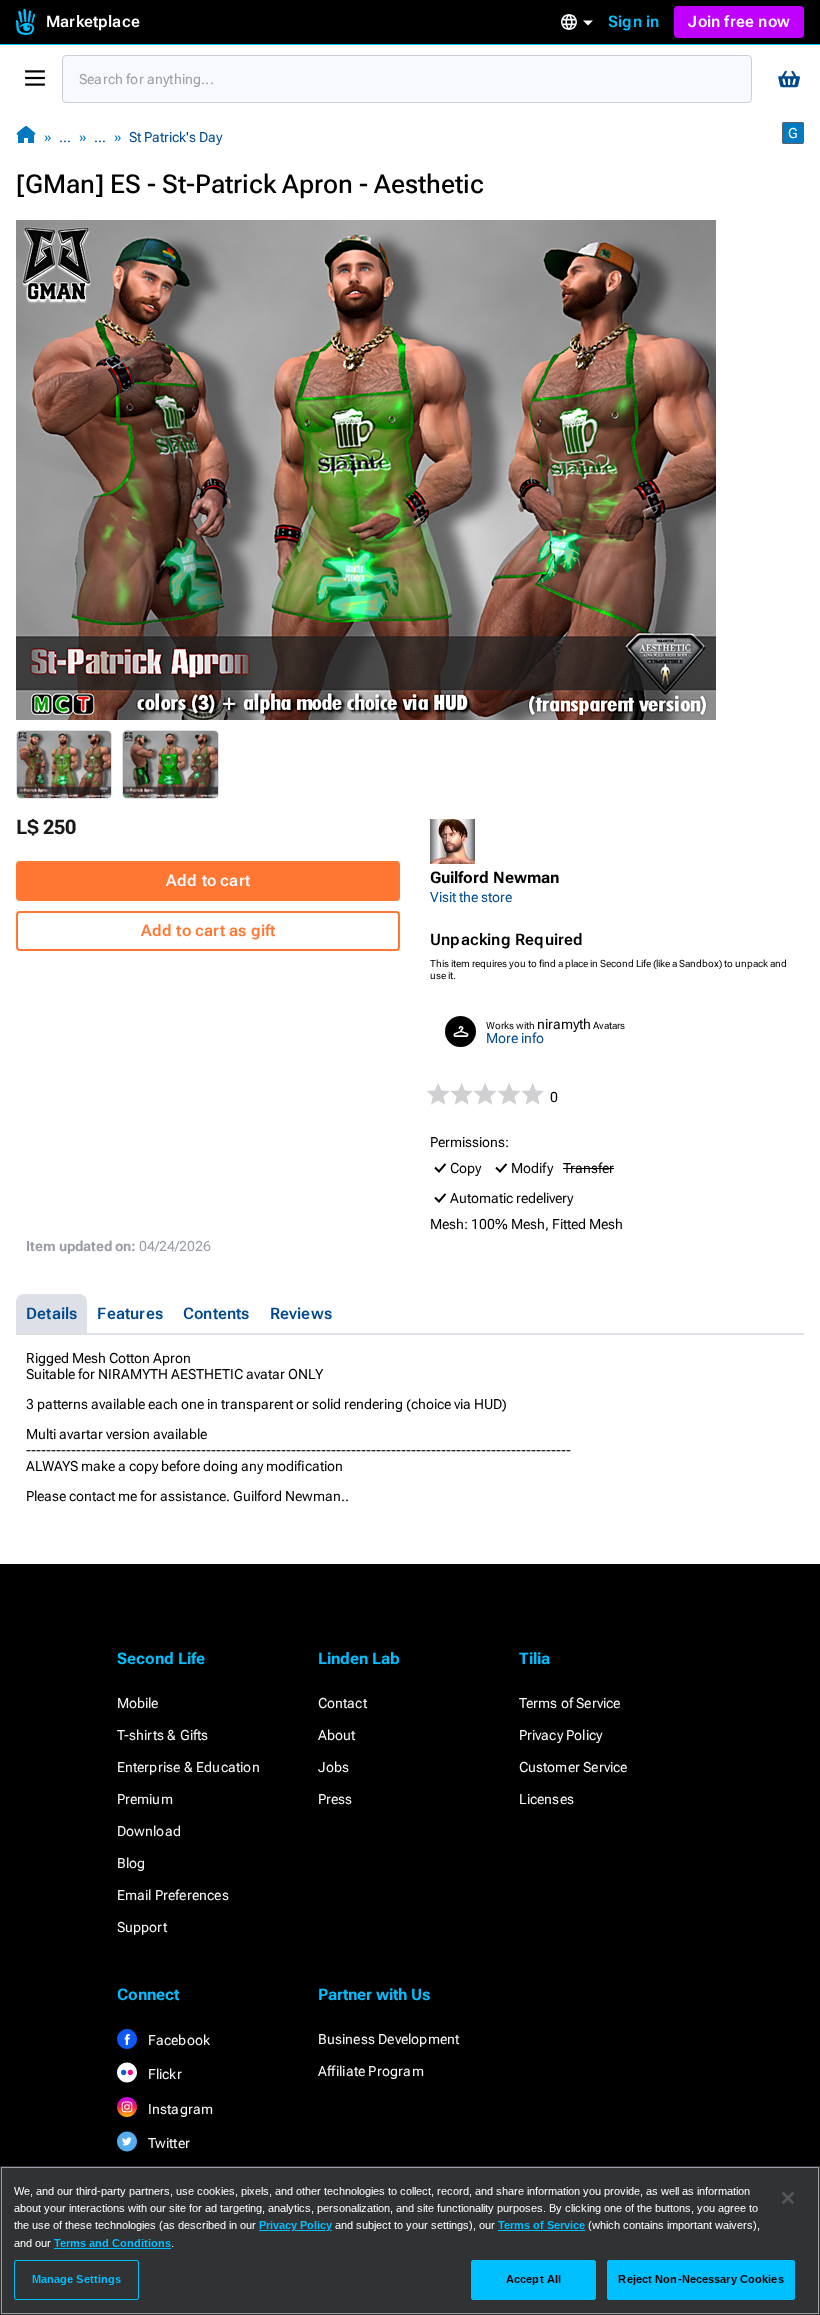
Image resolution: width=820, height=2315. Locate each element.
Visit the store (471, 897)
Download (149, 1831)
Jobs (334, 1767)
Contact (342, 1703)
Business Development (389, 2039)
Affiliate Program (371, 2071)
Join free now (739, 21)
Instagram (179, 2109)
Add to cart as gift (208, 930)
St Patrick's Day (175, 137)
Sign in (633, 21)
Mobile (138, 1703)
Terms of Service (570, 1703)
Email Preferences (173, 1895)
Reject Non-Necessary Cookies (700, 2279)
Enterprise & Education (188, 1767)
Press (335, 1799)
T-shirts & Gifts (163, 1735)
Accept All (533, 2279)
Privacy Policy (561, 1735)
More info (515, 1038)
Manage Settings (77, 2279)
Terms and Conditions (112, 2243)
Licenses (547, 1799)
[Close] (788, 2198)
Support (142, 1927)
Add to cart (208, 880)
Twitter (168, 2143)
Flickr (163, 2074)
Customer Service (573, 1767)
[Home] (26, 136)
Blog (131, 1863)
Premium (145, 1799)
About (337, 1735)
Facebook (178, 2040)
